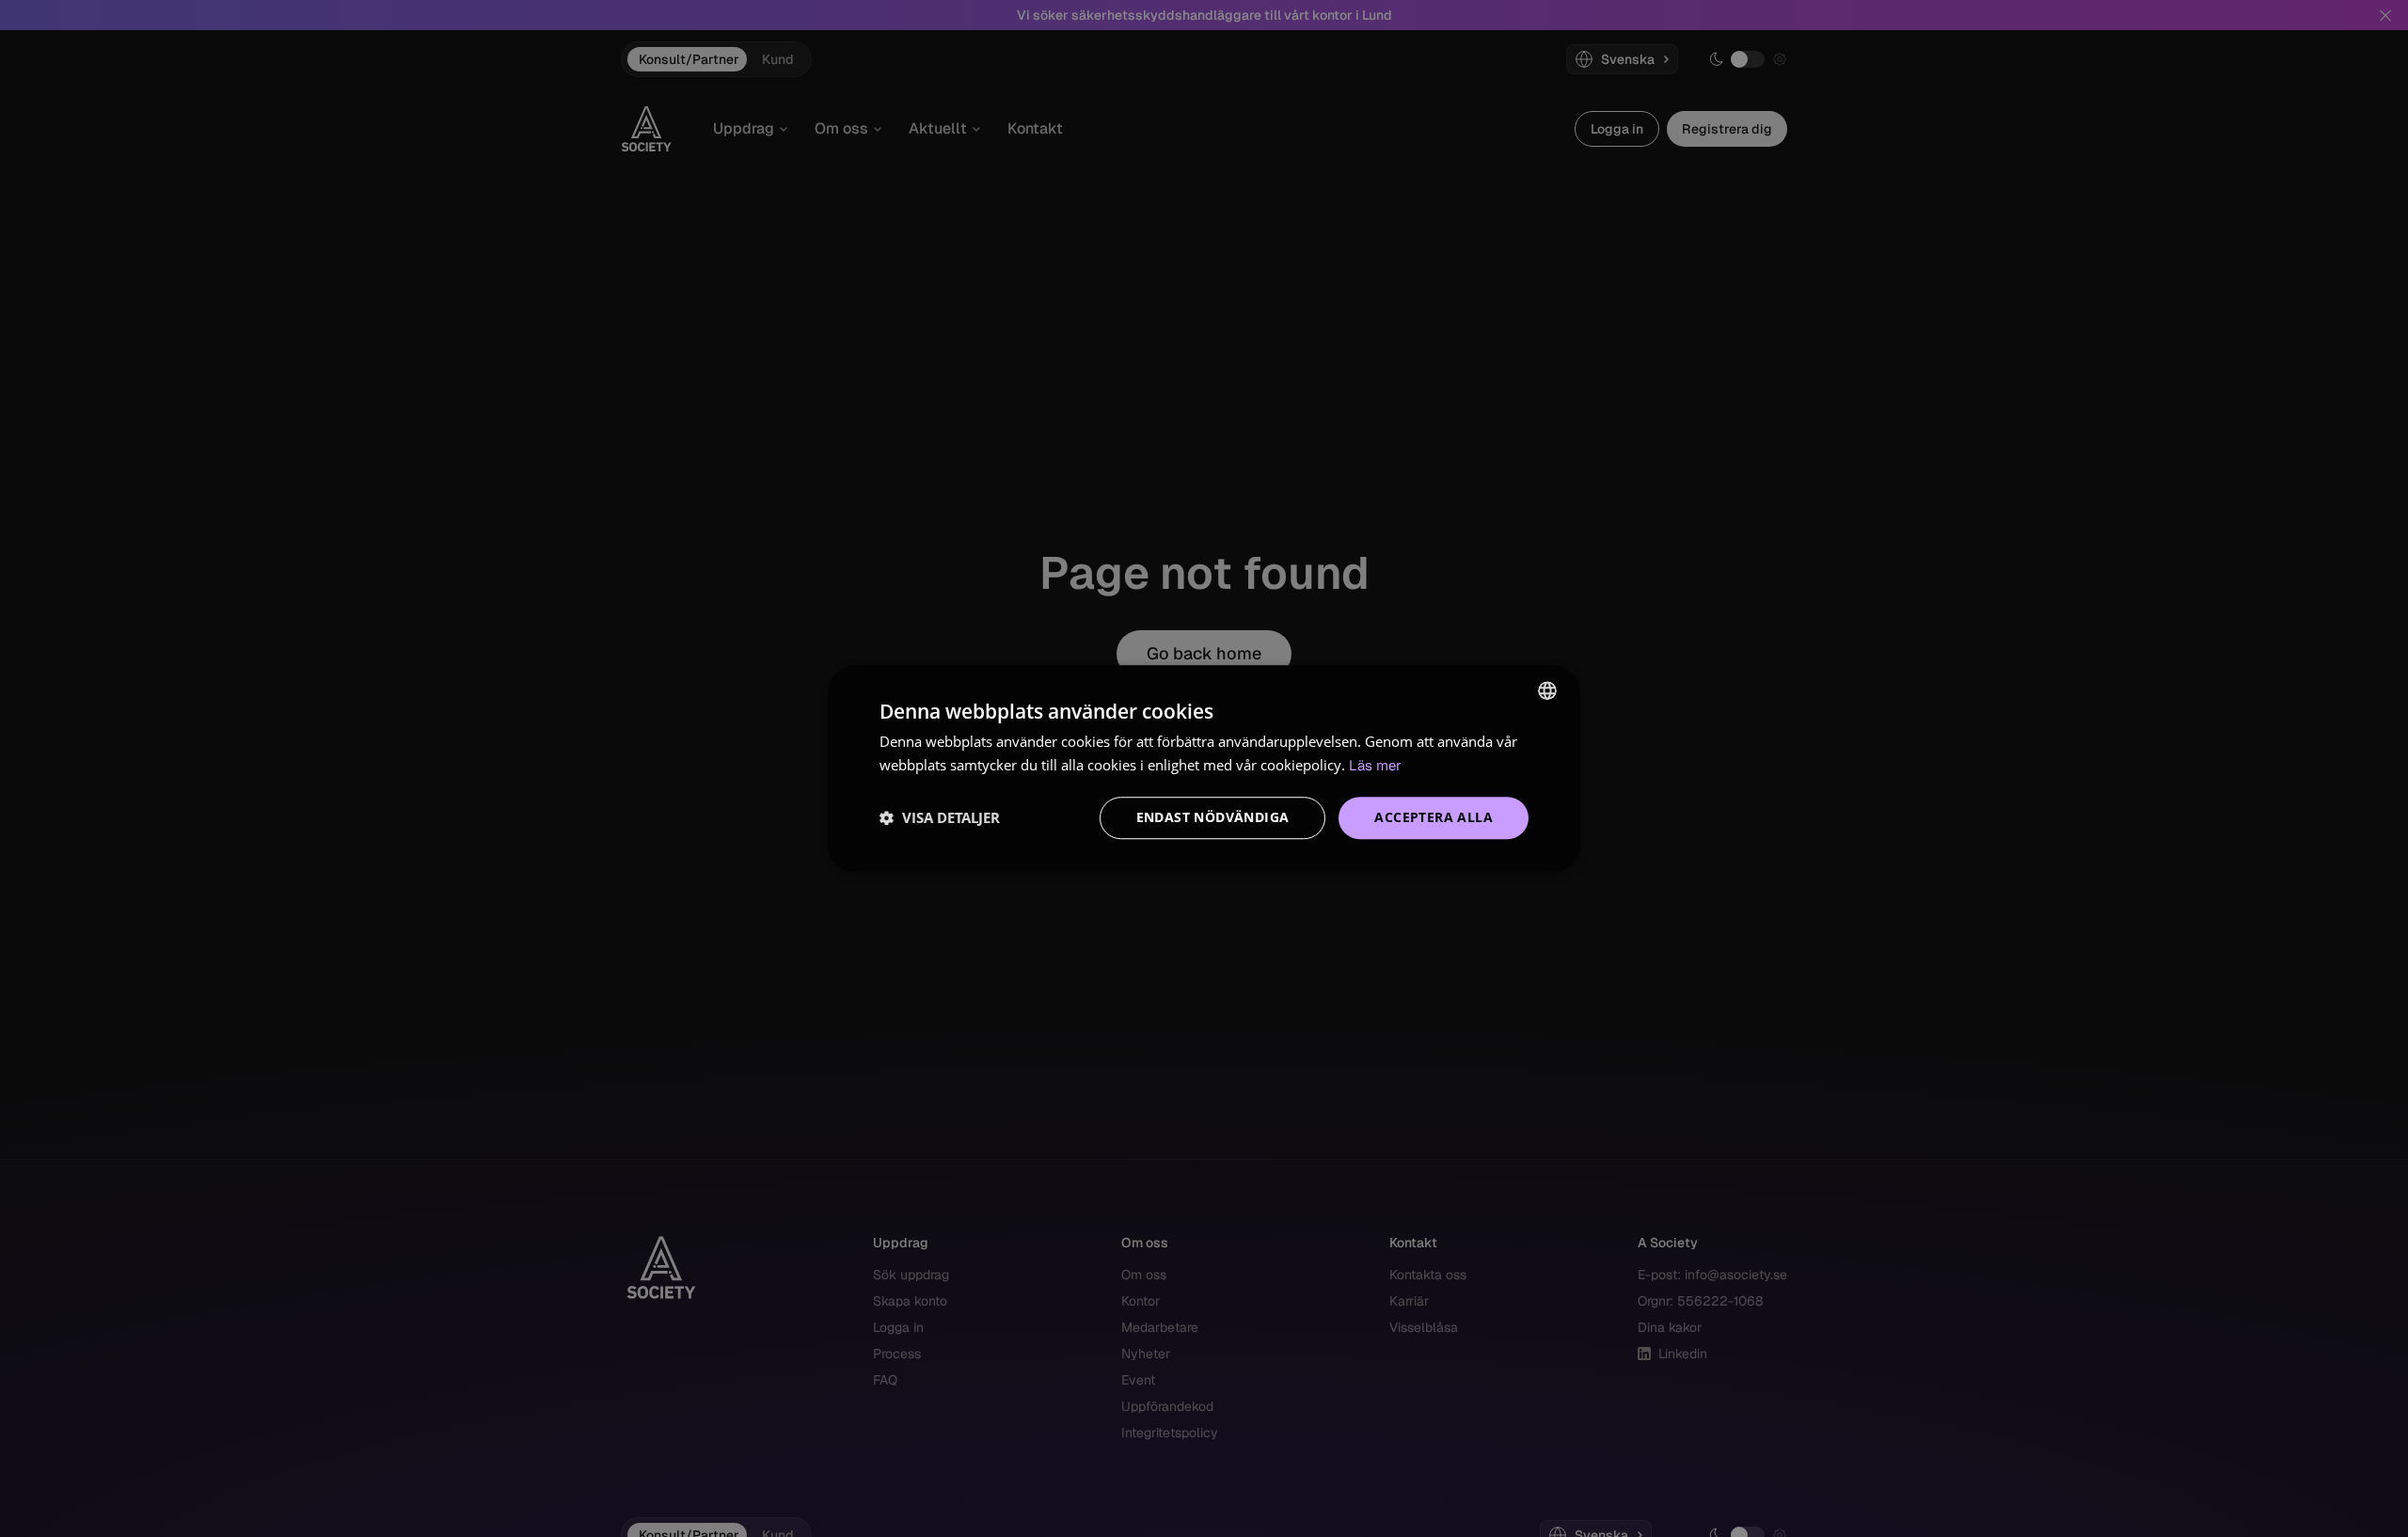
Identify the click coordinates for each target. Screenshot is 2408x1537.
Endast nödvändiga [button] (1213, 817)
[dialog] (1204, 768)
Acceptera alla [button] (1434, 817)
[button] (940, 817)
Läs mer (1375, 765)
